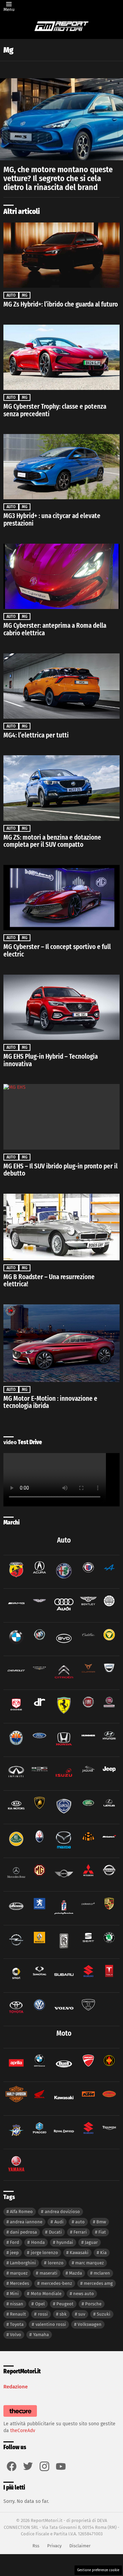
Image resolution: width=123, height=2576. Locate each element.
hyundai (65, 2242)
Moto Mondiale (46, 2294)
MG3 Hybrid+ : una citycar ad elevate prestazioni (52, 520)
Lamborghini (23, 2263)
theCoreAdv (23, 2431)
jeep (14, 2253)
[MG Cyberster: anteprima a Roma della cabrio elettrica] (61, 576)
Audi (59, 2222)
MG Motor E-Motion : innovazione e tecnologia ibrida (50, 1402)
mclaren (102, 2273)
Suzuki (104, 2314)
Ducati (55, 2232)
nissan (17, 2304)
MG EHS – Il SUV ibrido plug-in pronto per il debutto (60, 1170)
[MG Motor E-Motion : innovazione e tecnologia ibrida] (61, 1343)
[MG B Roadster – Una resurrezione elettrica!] (61, 1227)
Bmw (101, 2222)
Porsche (93, 2304)
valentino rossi (51, 2324)
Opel (40, 2304)
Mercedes (19, 2283)
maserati (49, 2273)
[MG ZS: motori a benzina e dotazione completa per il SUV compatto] (61, 788)
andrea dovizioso (62, 2212)
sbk (63, 2314)
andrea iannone (26, 2222)
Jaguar (91, 2242)
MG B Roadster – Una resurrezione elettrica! (49, 1281)
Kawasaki (79, 2253)
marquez (19, 2273)
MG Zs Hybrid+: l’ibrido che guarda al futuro (61, 304)
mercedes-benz (57, 2283)
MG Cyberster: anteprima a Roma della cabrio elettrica (55, 629)
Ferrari (80, 2232)
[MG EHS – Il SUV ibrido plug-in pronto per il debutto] (61, 1117)
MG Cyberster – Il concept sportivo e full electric (57, 951)
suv (82, 2314)
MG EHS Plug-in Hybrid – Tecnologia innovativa (51, 1060)
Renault (18, 2314)
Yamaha (41, 2335)
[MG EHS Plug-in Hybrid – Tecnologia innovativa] (61, 1007)
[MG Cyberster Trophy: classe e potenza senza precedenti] (61, 357)
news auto (84, 2294)
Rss (36, 2546)
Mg (25, 295)
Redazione (16, 2387)
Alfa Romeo (21, 2212)
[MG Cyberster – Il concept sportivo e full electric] (61, 898)
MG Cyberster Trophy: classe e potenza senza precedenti (55, 410)
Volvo (16, 2335)
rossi (43, 2314)
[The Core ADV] (20, 2417)
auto (80, 2222)
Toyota (17, 2324)
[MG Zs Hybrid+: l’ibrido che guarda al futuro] (61, 255)
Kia (103, 2253)
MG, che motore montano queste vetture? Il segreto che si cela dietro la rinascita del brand (58, 178)
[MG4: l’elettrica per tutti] (61, 686)
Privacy (54, 2546)
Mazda (76, 2273)
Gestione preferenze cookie (98, 2570)
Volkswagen (90, 2324)
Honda (38, 2242)
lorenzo (56, 2263)
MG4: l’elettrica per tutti (36, 735)
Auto (11, 295)
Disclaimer (80, 2546)
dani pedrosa (23, 2232)
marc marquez (90, 2263)
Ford (15, 2242)
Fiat (102, 2232)
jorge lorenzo (44, 2253)
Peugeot (65, 2304)
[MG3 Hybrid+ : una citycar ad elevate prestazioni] (61, 467)
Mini (14, 2294)
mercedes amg (98, 2283)
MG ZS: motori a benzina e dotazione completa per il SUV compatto (52, 841)
